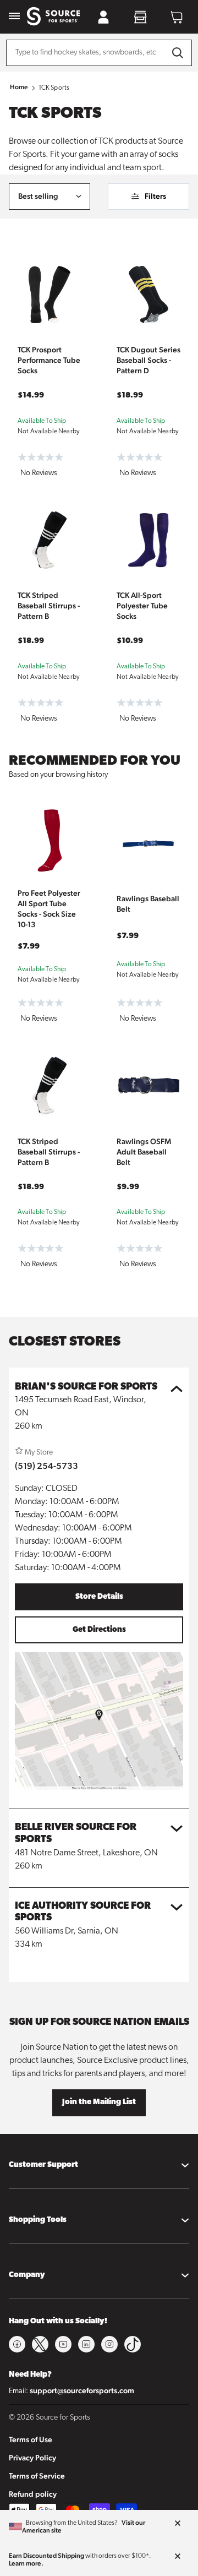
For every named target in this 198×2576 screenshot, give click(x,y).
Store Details (99, 1597)
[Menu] (14, 17)
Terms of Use (31, 2439)
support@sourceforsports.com (82, 2390)
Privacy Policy (32, 2458)
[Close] (178, 2524)
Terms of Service (37, 2476)
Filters (155, 196)
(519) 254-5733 (46, 1466)
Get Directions (99, 1630)
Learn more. (26, 2563)
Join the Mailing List (99, 2102)
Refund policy (33, 2494)
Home (19, 87)
